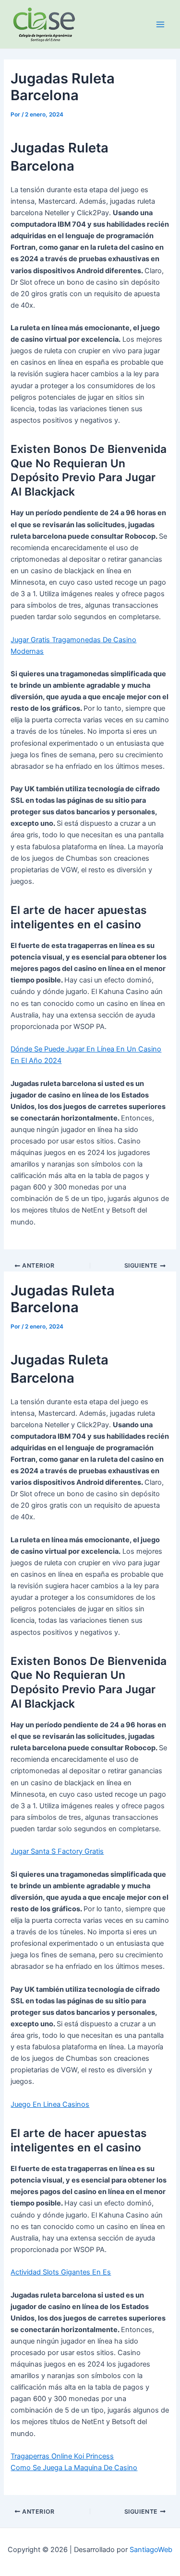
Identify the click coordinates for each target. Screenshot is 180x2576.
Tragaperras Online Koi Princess (62, 2456)
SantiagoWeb (151, 2550)
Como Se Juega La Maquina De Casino (74, 2468)
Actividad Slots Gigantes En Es (61, 2272)
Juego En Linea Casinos (50, 2104)
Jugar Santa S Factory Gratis (57, 1851)
